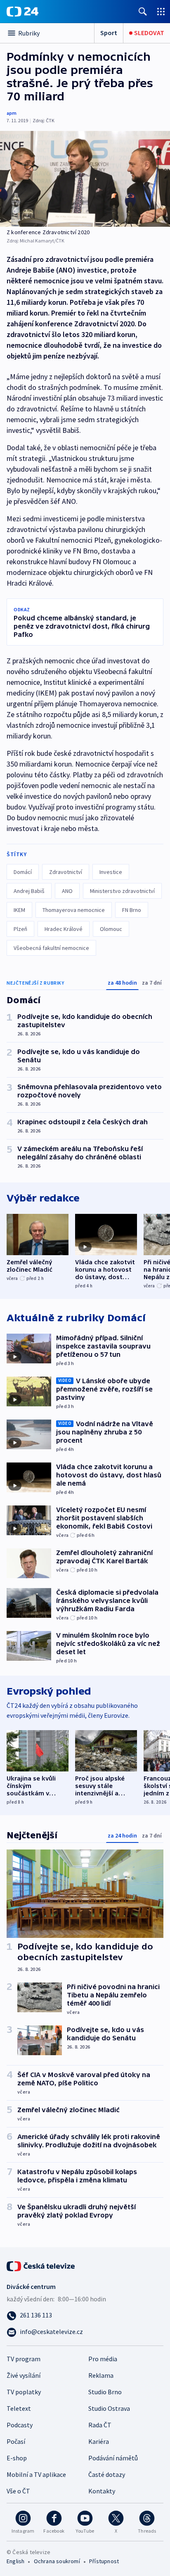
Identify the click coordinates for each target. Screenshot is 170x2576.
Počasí (16, 2441)
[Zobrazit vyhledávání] (143, 11)
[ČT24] (22, 12)
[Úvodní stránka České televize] (41, 2265)
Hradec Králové (64, 929)
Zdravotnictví (66, 872)
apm (12, 113)
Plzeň (20, 929)
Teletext (19, 2408)
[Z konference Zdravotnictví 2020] (85, 179)
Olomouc (111, 929)
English (15, 2561)
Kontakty (102, 2491)
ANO (67, 891)
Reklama (101, 2375)
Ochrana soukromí (57, 2561)
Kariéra (99, 2441)
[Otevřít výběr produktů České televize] (161, 11)
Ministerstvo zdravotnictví (122, 891)
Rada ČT (100, 2425)
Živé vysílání (24, 2375)
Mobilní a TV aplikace (36, 2474)
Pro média (103, 2359)
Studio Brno (105, 2392)
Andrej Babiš (29, 891)
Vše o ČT (18, 2491)
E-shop (17, 2458)
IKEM (19, 910)
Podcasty (20, 2425)
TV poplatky (24, 2392)
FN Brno (132, 910)
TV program (24, 2359)
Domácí (23, 872)
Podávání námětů (113, 2458)
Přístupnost (104, 2561)
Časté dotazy (107, 2474)
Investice (111, 872)
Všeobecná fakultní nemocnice (51, 948)
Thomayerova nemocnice (74, 910)
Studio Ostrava (109, 2408)
